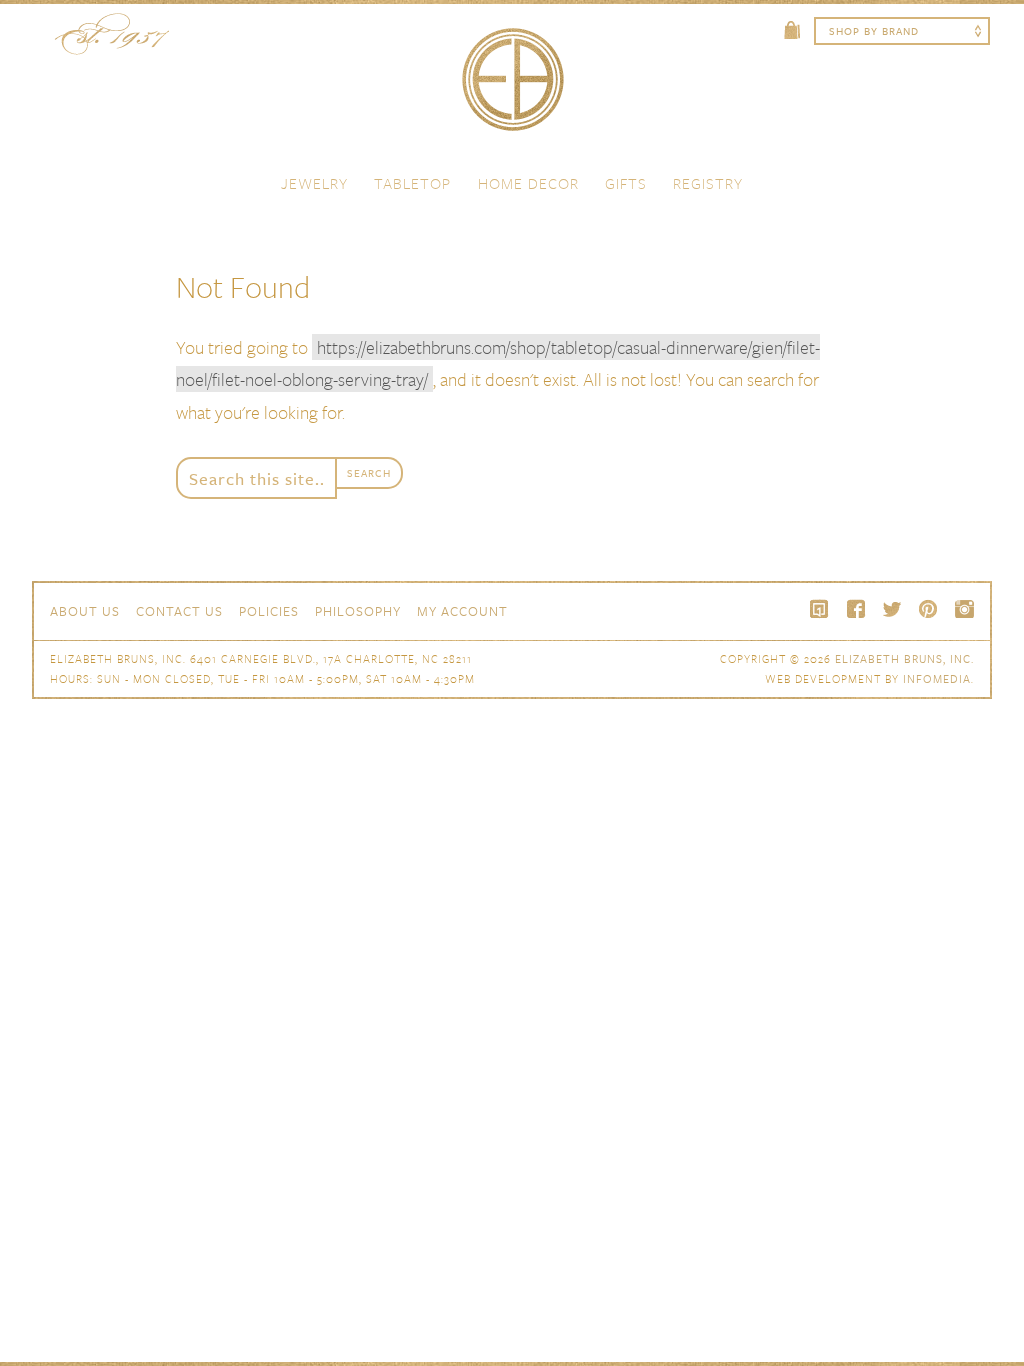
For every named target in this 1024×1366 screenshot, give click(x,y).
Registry (708, 183)
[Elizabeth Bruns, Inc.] (512, 89)
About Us (85, 611)
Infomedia (937, 678)
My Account (462, 611)
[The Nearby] (820, 609)
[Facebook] (856, 609)
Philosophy (358, 611)
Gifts (626, 183)
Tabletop (412, 183)
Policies (269, 611)
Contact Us (179, 611)
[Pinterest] (928, 609)
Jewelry (314, 183)
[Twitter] (892, 609)
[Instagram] (964, 609)
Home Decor (528, 183)
